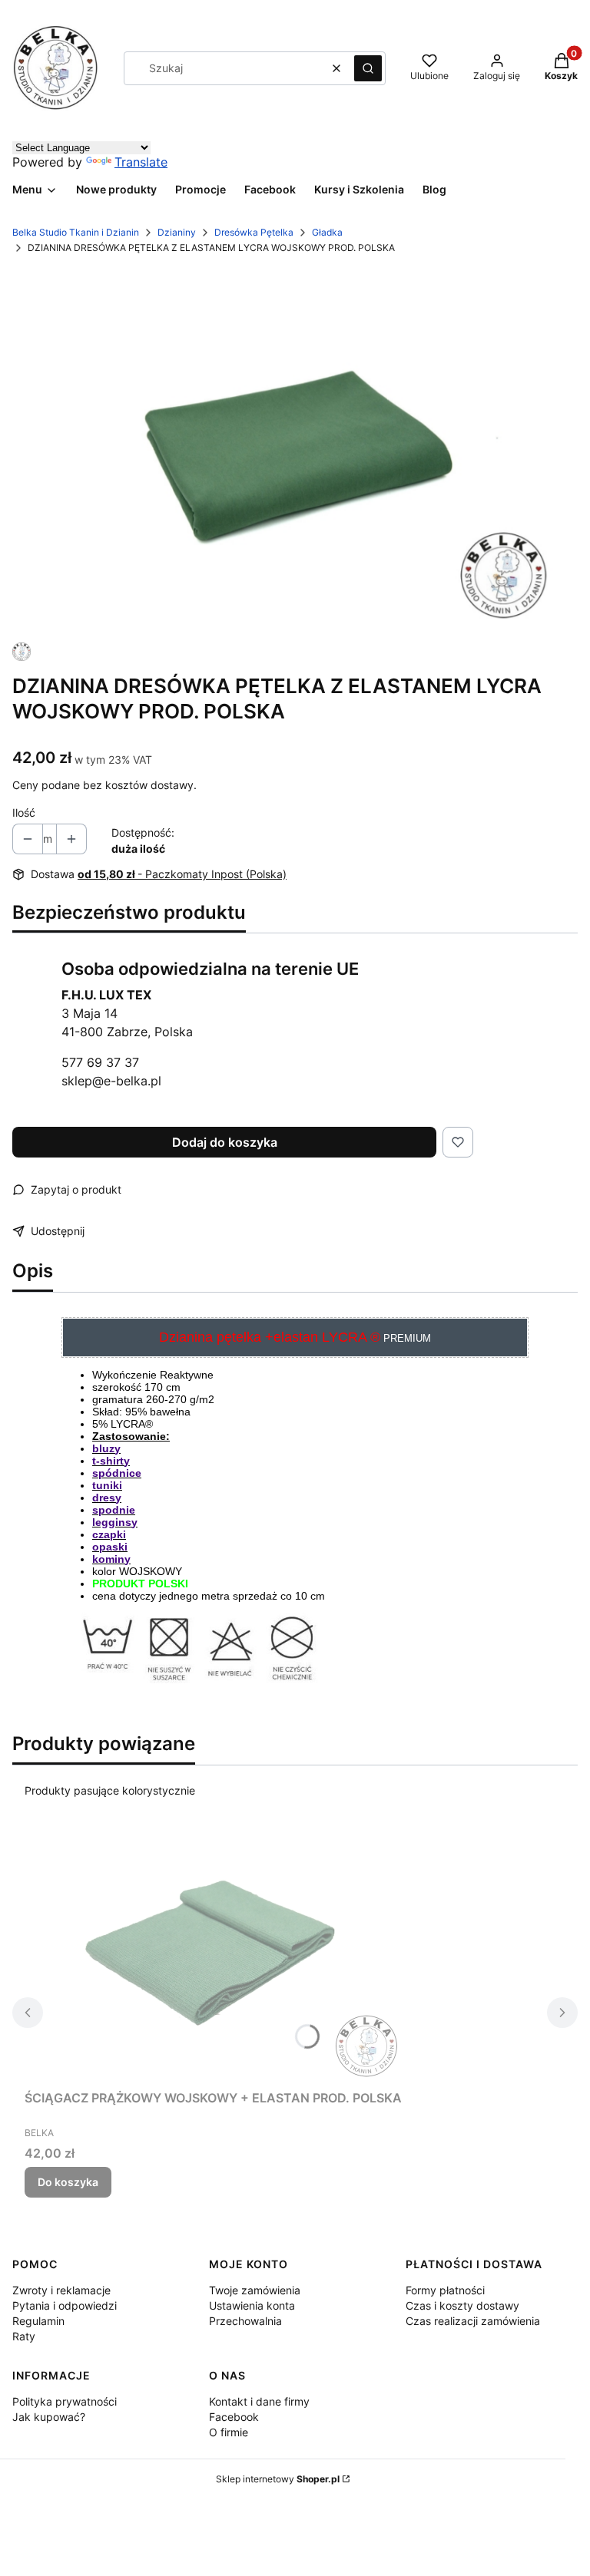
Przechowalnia (245, 2321)
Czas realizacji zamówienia (473, 2321)
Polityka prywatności (65, 2401)
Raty (24, 2336)
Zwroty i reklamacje (61, 2290)
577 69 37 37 (100, 1062)
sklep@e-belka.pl (111, 1081)
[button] (368, 68)
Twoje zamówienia (255, 2290)
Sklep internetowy (278, 2479)
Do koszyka (68, 2182)
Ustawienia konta (252, 2305)
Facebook (234, 2417)
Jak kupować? (49, 2417)
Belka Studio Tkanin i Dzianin (76, 232)
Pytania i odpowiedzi (65, 2305)
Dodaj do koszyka (225, 1142)
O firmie (229, 2432)
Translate (141, 162)
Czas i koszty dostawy (462, 2305)
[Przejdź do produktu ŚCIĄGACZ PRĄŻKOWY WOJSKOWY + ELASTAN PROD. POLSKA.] (217, 1955)
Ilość (24, 812)
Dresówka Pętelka (254, 232)
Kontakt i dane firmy (259, 2401)
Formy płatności (445, 2290)
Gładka (327, 232)
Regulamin (38, 2321)
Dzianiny (177, 232)
